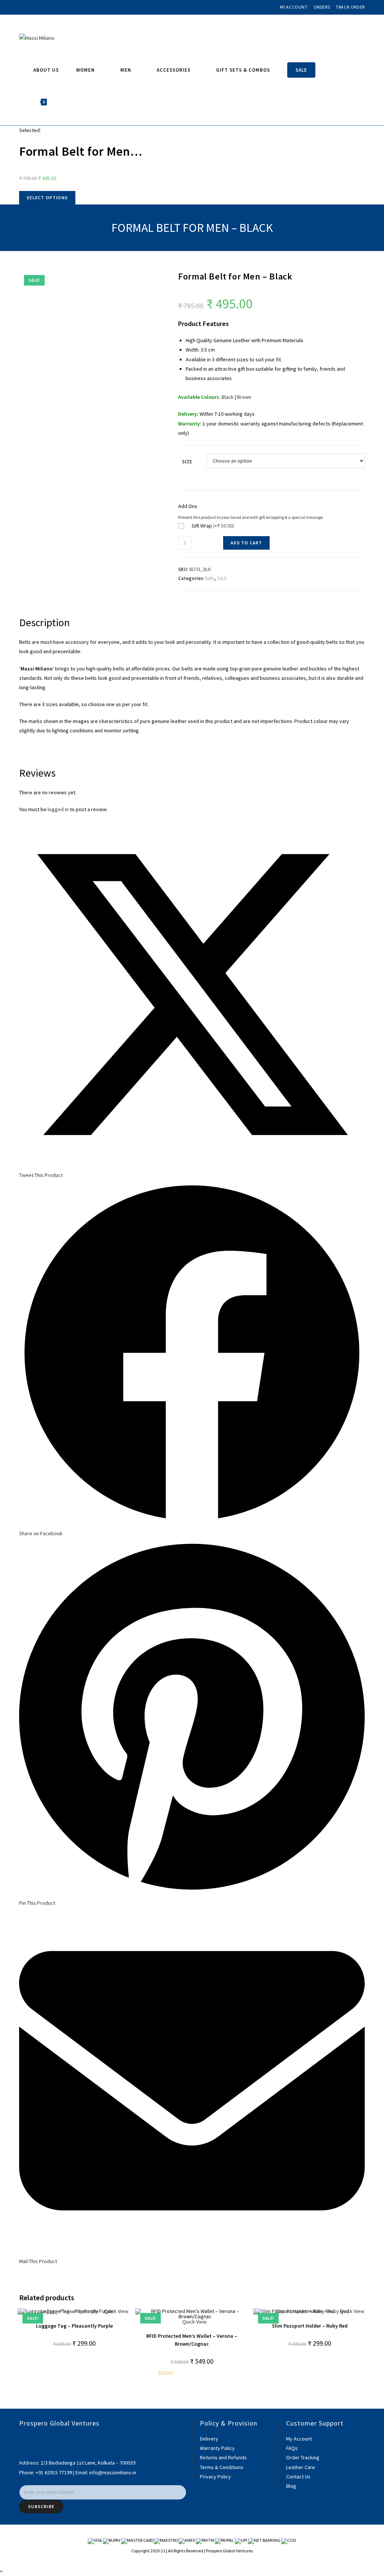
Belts (210, 578)
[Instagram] (21, 2448)
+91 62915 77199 (54, 2472)
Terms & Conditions (222, 2467)
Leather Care (301, 2467)
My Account (294, 7)
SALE (222, 578)
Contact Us (298, 2477)
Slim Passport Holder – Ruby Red (310, 2326)
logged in (58, 809)
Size (187, 461)
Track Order (350, 7)
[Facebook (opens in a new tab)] (22, 7)
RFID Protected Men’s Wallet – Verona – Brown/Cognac (192, 2340)
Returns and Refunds (223, 2457)
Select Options (47, 198)
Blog (291, 2486)
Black (228, 397)
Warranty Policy (217, 2448)
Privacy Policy (215, 2477)
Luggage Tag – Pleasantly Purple (74, 2326)
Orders (322, 7)
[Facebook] (21, 2439)
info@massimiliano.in (113, 2472)
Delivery (209, 2439)
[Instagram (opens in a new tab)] (30, 7)
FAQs (292, 2448)
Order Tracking (303, 2457)
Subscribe (41, 2506)
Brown (244, 397)
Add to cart (246, 543)
